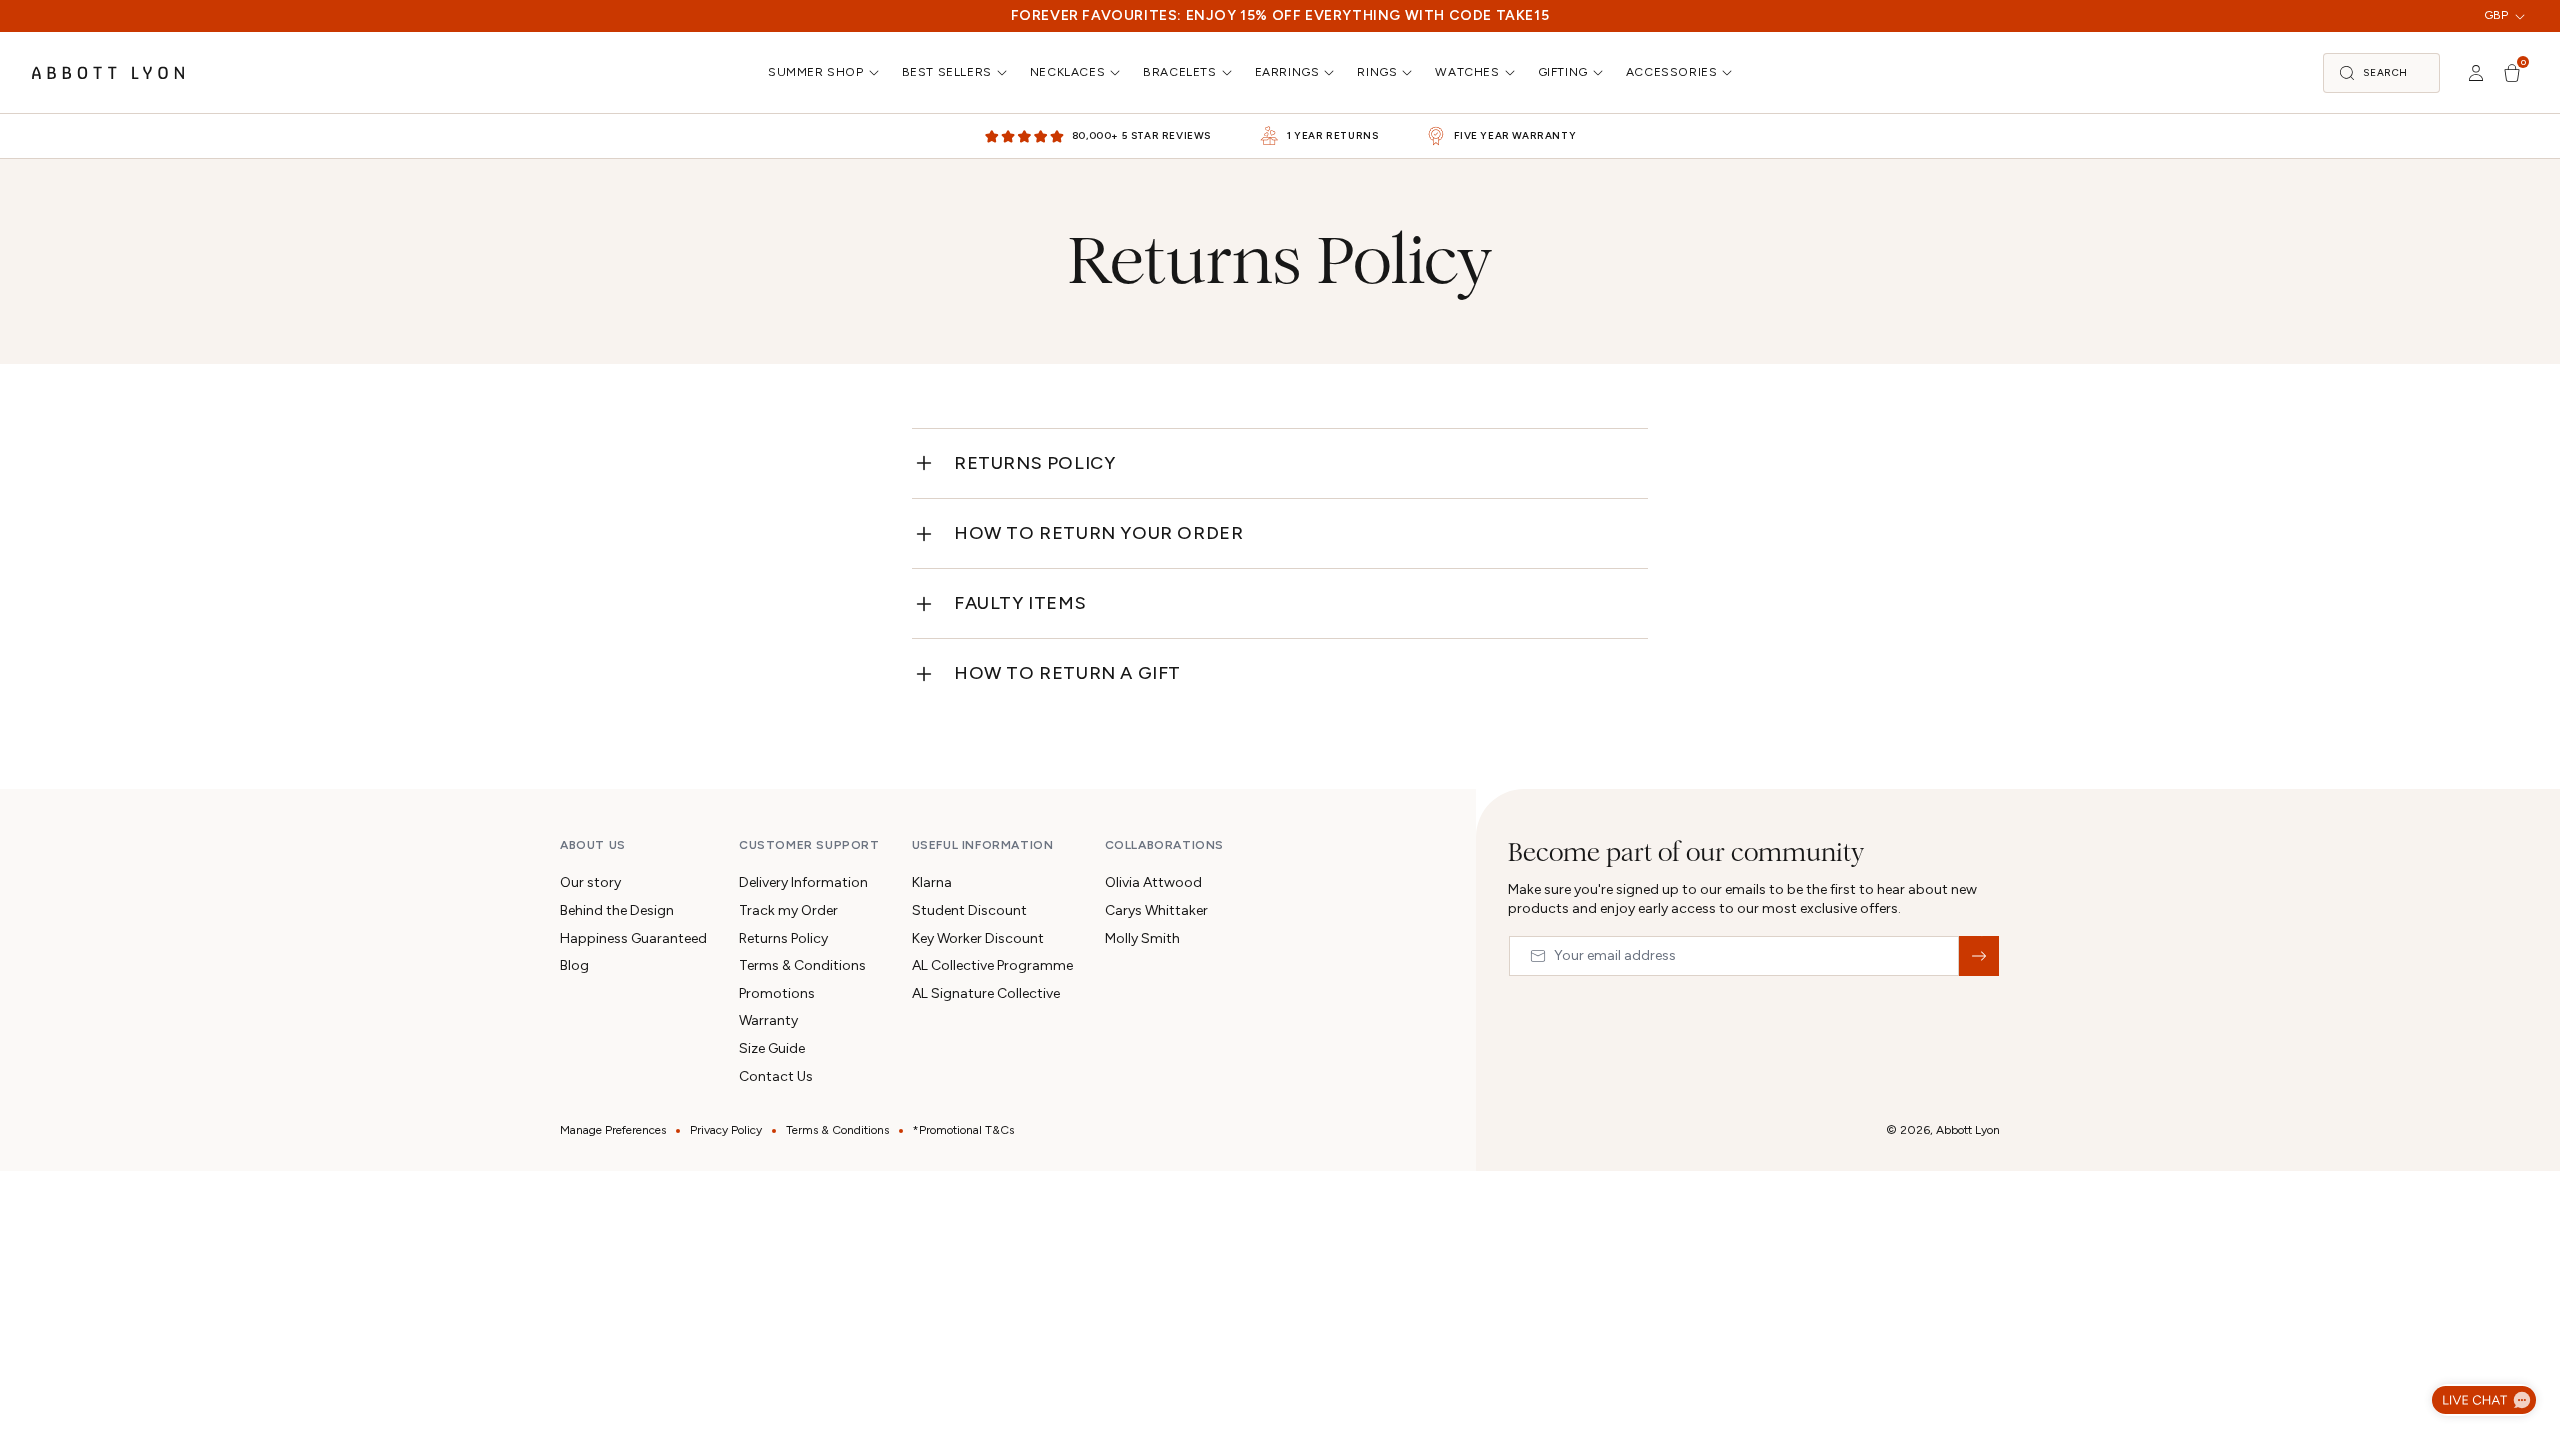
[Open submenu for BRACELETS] (1229, 72)
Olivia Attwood (1153, 882)
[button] (2381, 73)
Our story (590, 882)
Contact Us (776, 1076)
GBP (2496, 15)
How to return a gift (1067, 673)
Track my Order (788, 910)
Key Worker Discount (978, 938)
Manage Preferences (613, 1130)
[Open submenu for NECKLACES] (1117, 72)
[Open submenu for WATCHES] (1512, 72)
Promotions (777, 993)
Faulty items (1020, 603)
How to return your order (1098, 533)
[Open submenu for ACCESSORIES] (1729, 72)
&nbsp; (1979, 956)
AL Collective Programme (992, 965)
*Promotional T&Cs (963, 1130)
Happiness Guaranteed (633, 938)
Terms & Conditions (802, 965)
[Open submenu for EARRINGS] (1331, 72)
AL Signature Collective (986, 993)
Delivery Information (803, 882)
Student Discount (969, 910)
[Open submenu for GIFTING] (1600, 72)
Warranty (768, 1020)
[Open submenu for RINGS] (1409, 72)
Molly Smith (1142, 938)
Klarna (932, 882)
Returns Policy (1034, 463)
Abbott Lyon (1968, 1130)
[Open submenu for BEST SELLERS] (1004, 72)
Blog (574, 965)
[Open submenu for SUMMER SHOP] (876, 72)
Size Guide (772, 1048)
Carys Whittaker (1156, 910)
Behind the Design (617, 910)
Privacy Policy (726, 1130)
